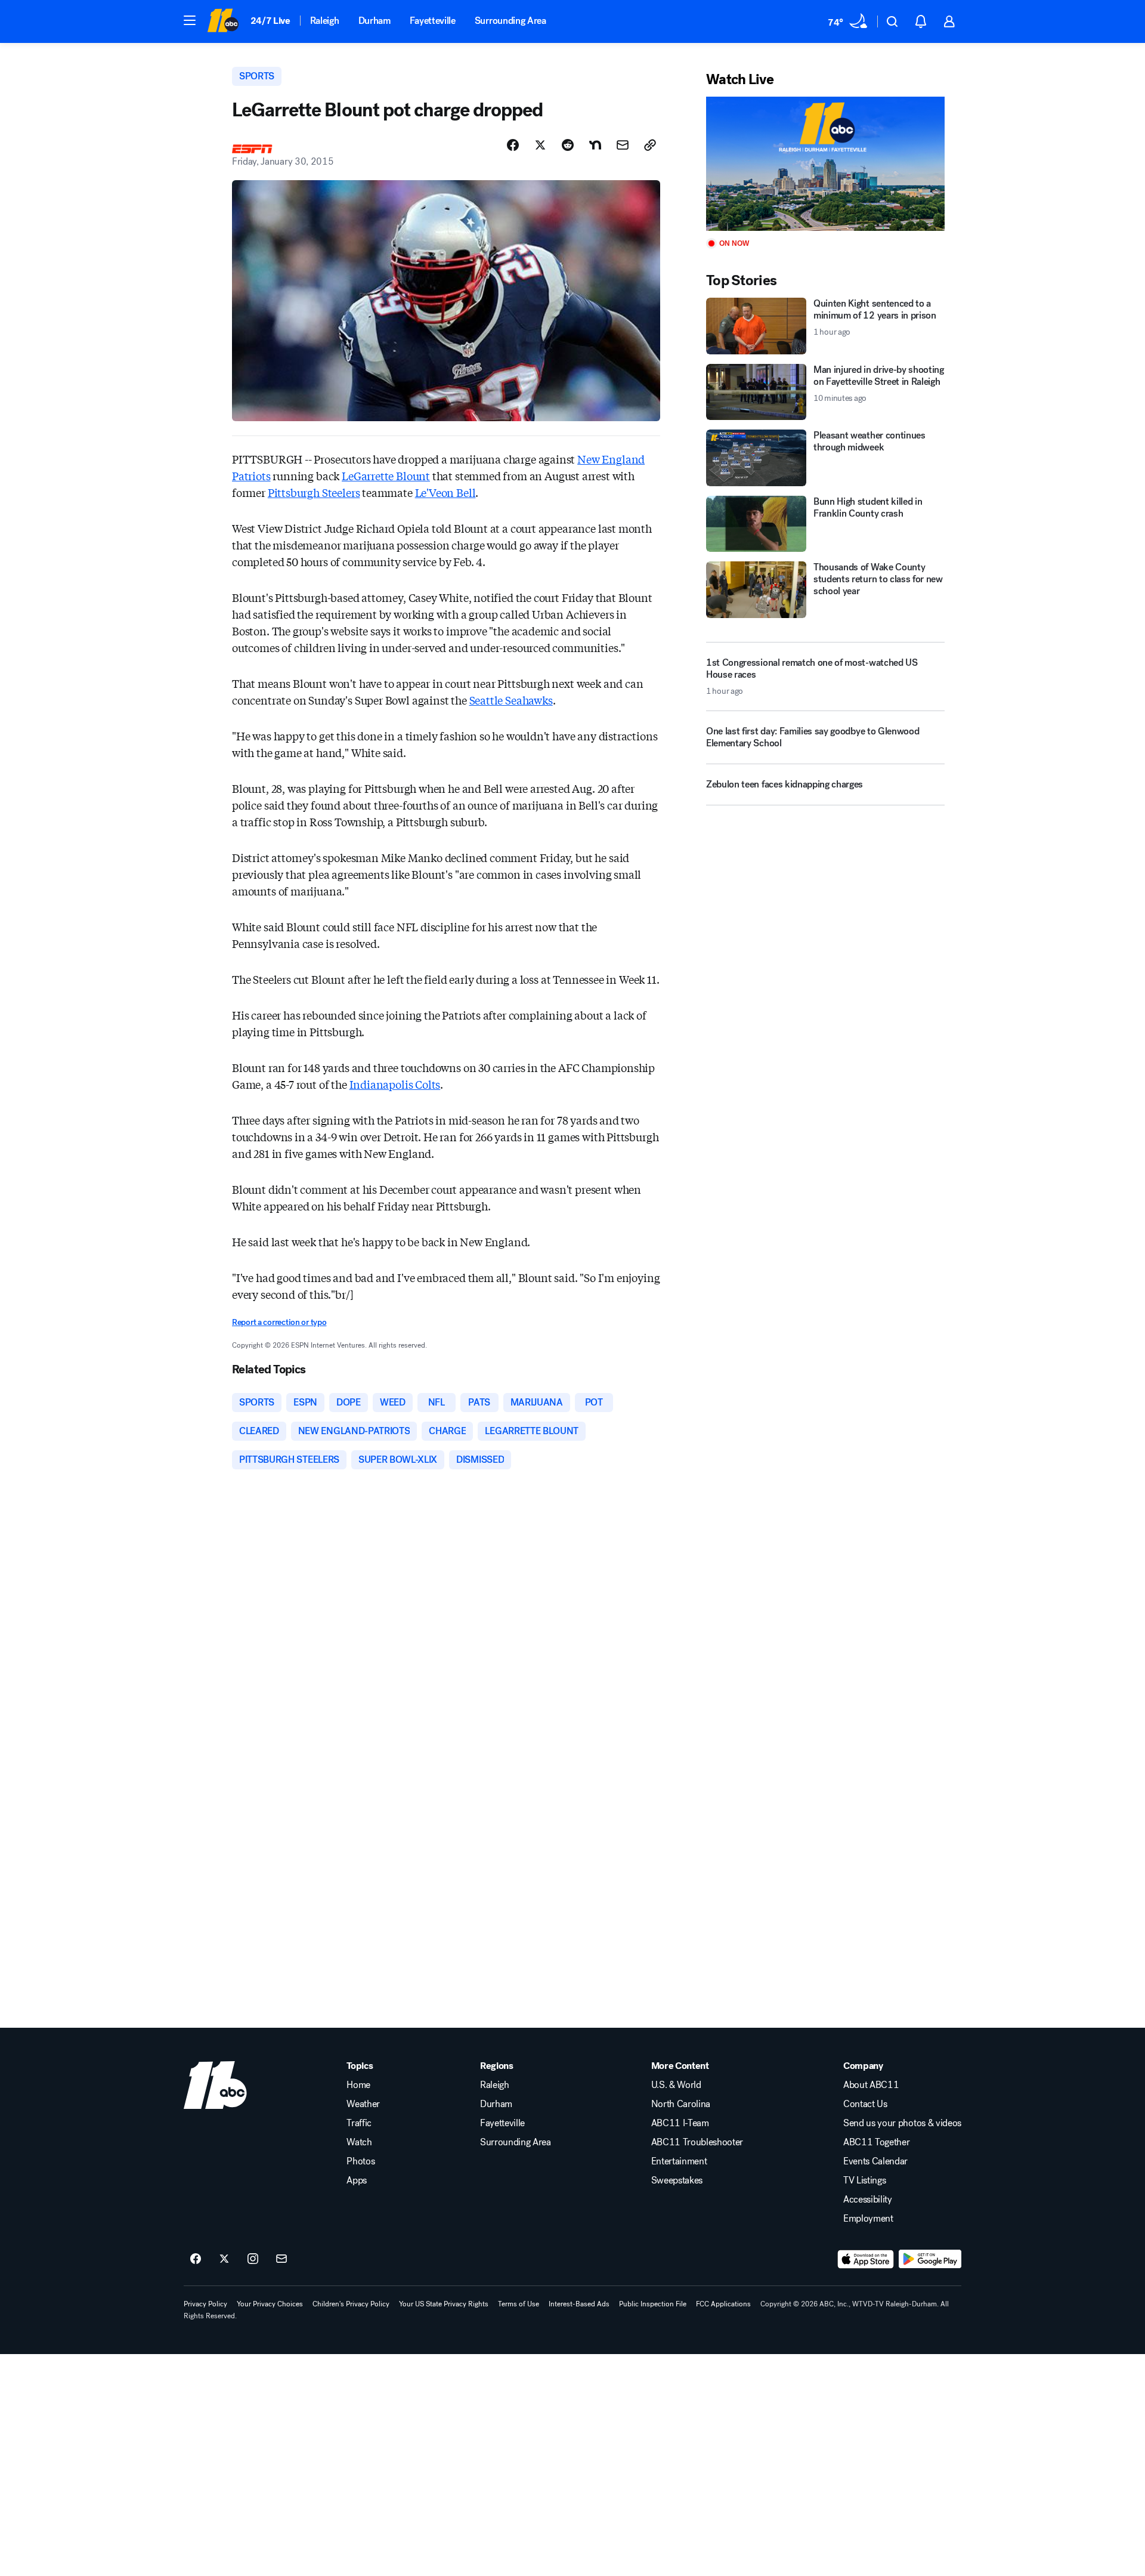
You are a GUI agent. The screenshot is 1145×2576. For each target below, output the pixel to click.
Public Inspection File (653, 2304)
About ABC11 (871, 2085)
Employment (868, 2219)
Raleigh (325, 21)
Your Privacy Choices (270, 2304)
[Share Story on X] (540, 145)
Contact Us (865, 2104)
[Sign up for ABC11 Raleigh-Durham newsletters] (281, 2259)
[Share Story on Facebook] (513, 145)
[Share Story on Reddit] (568, 145)
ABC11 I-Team (680, 2123)
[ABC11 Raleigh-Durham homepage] (223, 21)
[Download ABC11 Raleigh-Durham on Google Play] (930, 2259)
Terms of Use (519, 2304)
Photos (360, 2161)
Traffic (359, 2123)
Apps (357, 2180)
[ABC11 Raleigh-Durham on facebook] (196, 2259)
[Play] (825, 164)
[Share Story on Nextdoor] (595, 145)
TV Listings (864, 2180)
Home (358, 2085)
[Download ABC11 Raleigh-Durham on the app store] (866, 2259)
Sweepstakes (677, 2180)
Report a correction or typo (279, 1322)
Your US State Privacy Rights (444, 2304)
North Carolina (681, 2104)
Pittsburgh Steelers (314, 492)
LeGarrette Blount (386, 475)
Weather (363, 2104)
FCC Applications (723, 2304)
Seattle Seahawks (511, 700)
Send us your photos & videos (902, 2123)
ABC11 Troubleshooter (697, 2142)
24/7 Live (270, 21)
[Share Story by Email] (623, 145)
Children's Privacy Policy (351, 2304)
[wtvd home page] (215, 2085)
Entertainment (679, 2161)
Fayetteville (433, 21)
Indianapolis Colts (395, 1084)
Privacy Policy (205, 2304)
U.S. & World (676, 2085)
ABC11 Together (877, 2142)
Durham (375, 21)
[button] (190, 20)
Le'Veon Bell (445, 492)
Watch (359, 2142)
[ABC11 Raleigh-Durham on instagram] (253, 2259)
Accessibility (868, 2200)
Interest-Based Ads (579, 2304)
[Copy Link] (650, 145)
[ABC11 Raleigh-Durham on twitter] (224, 2259)
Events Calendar (875, 2161)
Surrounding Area (510, 21)
